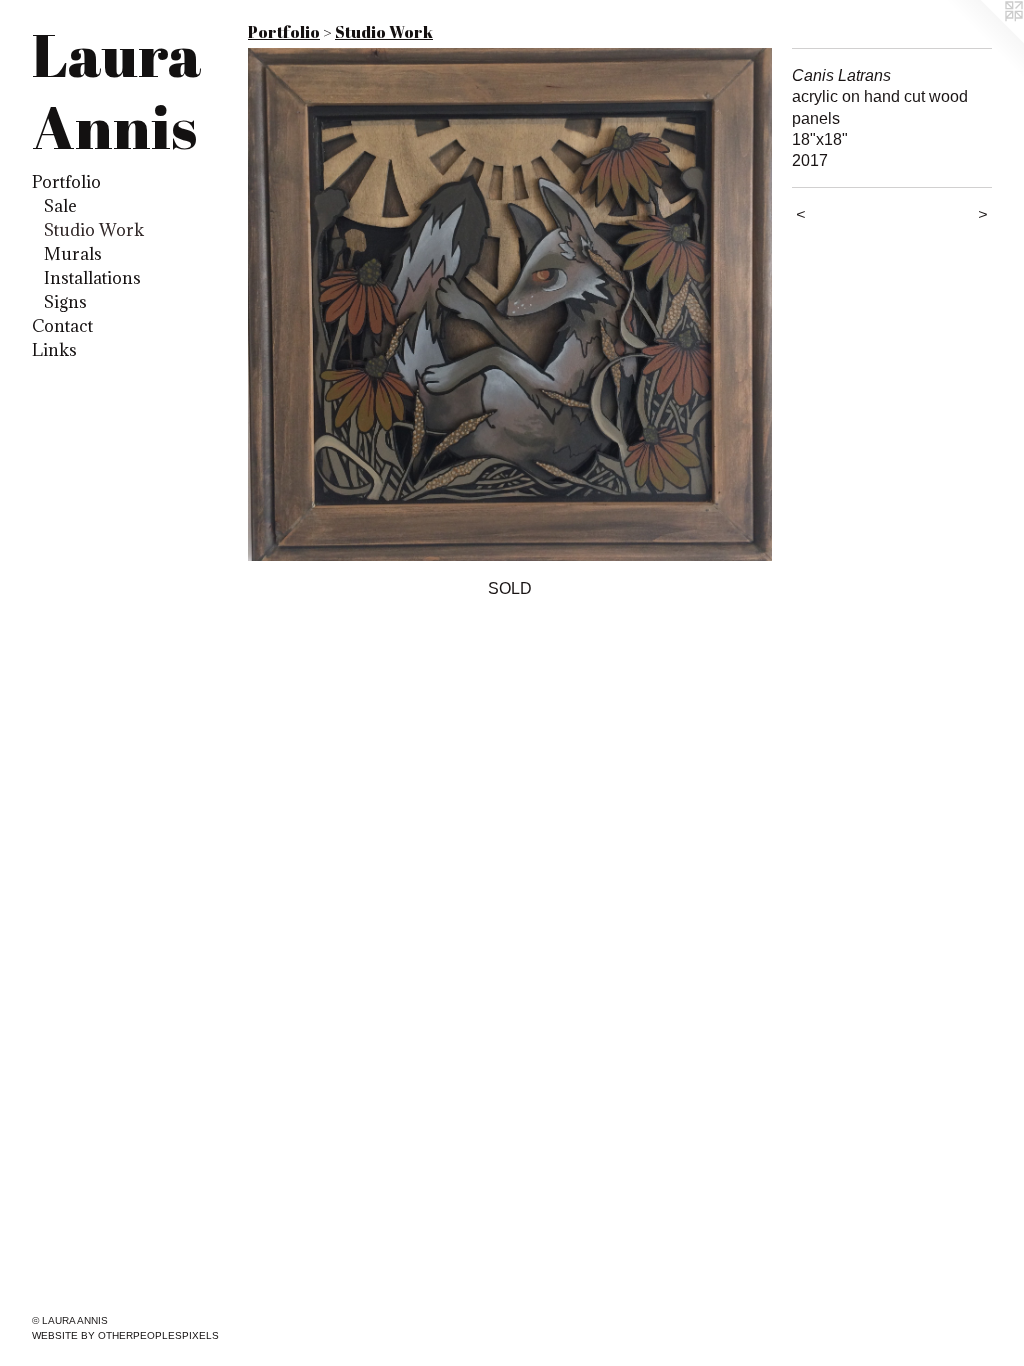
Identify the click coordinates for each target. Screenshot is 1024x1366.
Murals (73, 254)
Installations (92, 278)
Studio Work (94, 230)
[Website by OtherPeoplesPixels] (984, 40)
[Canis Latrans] (510, 304)
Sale (60, 206)
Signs (65, 302)
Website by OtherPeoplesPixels (125, 1335)
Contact (62, 326)
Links (54, 350)
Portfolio (66, 182)
